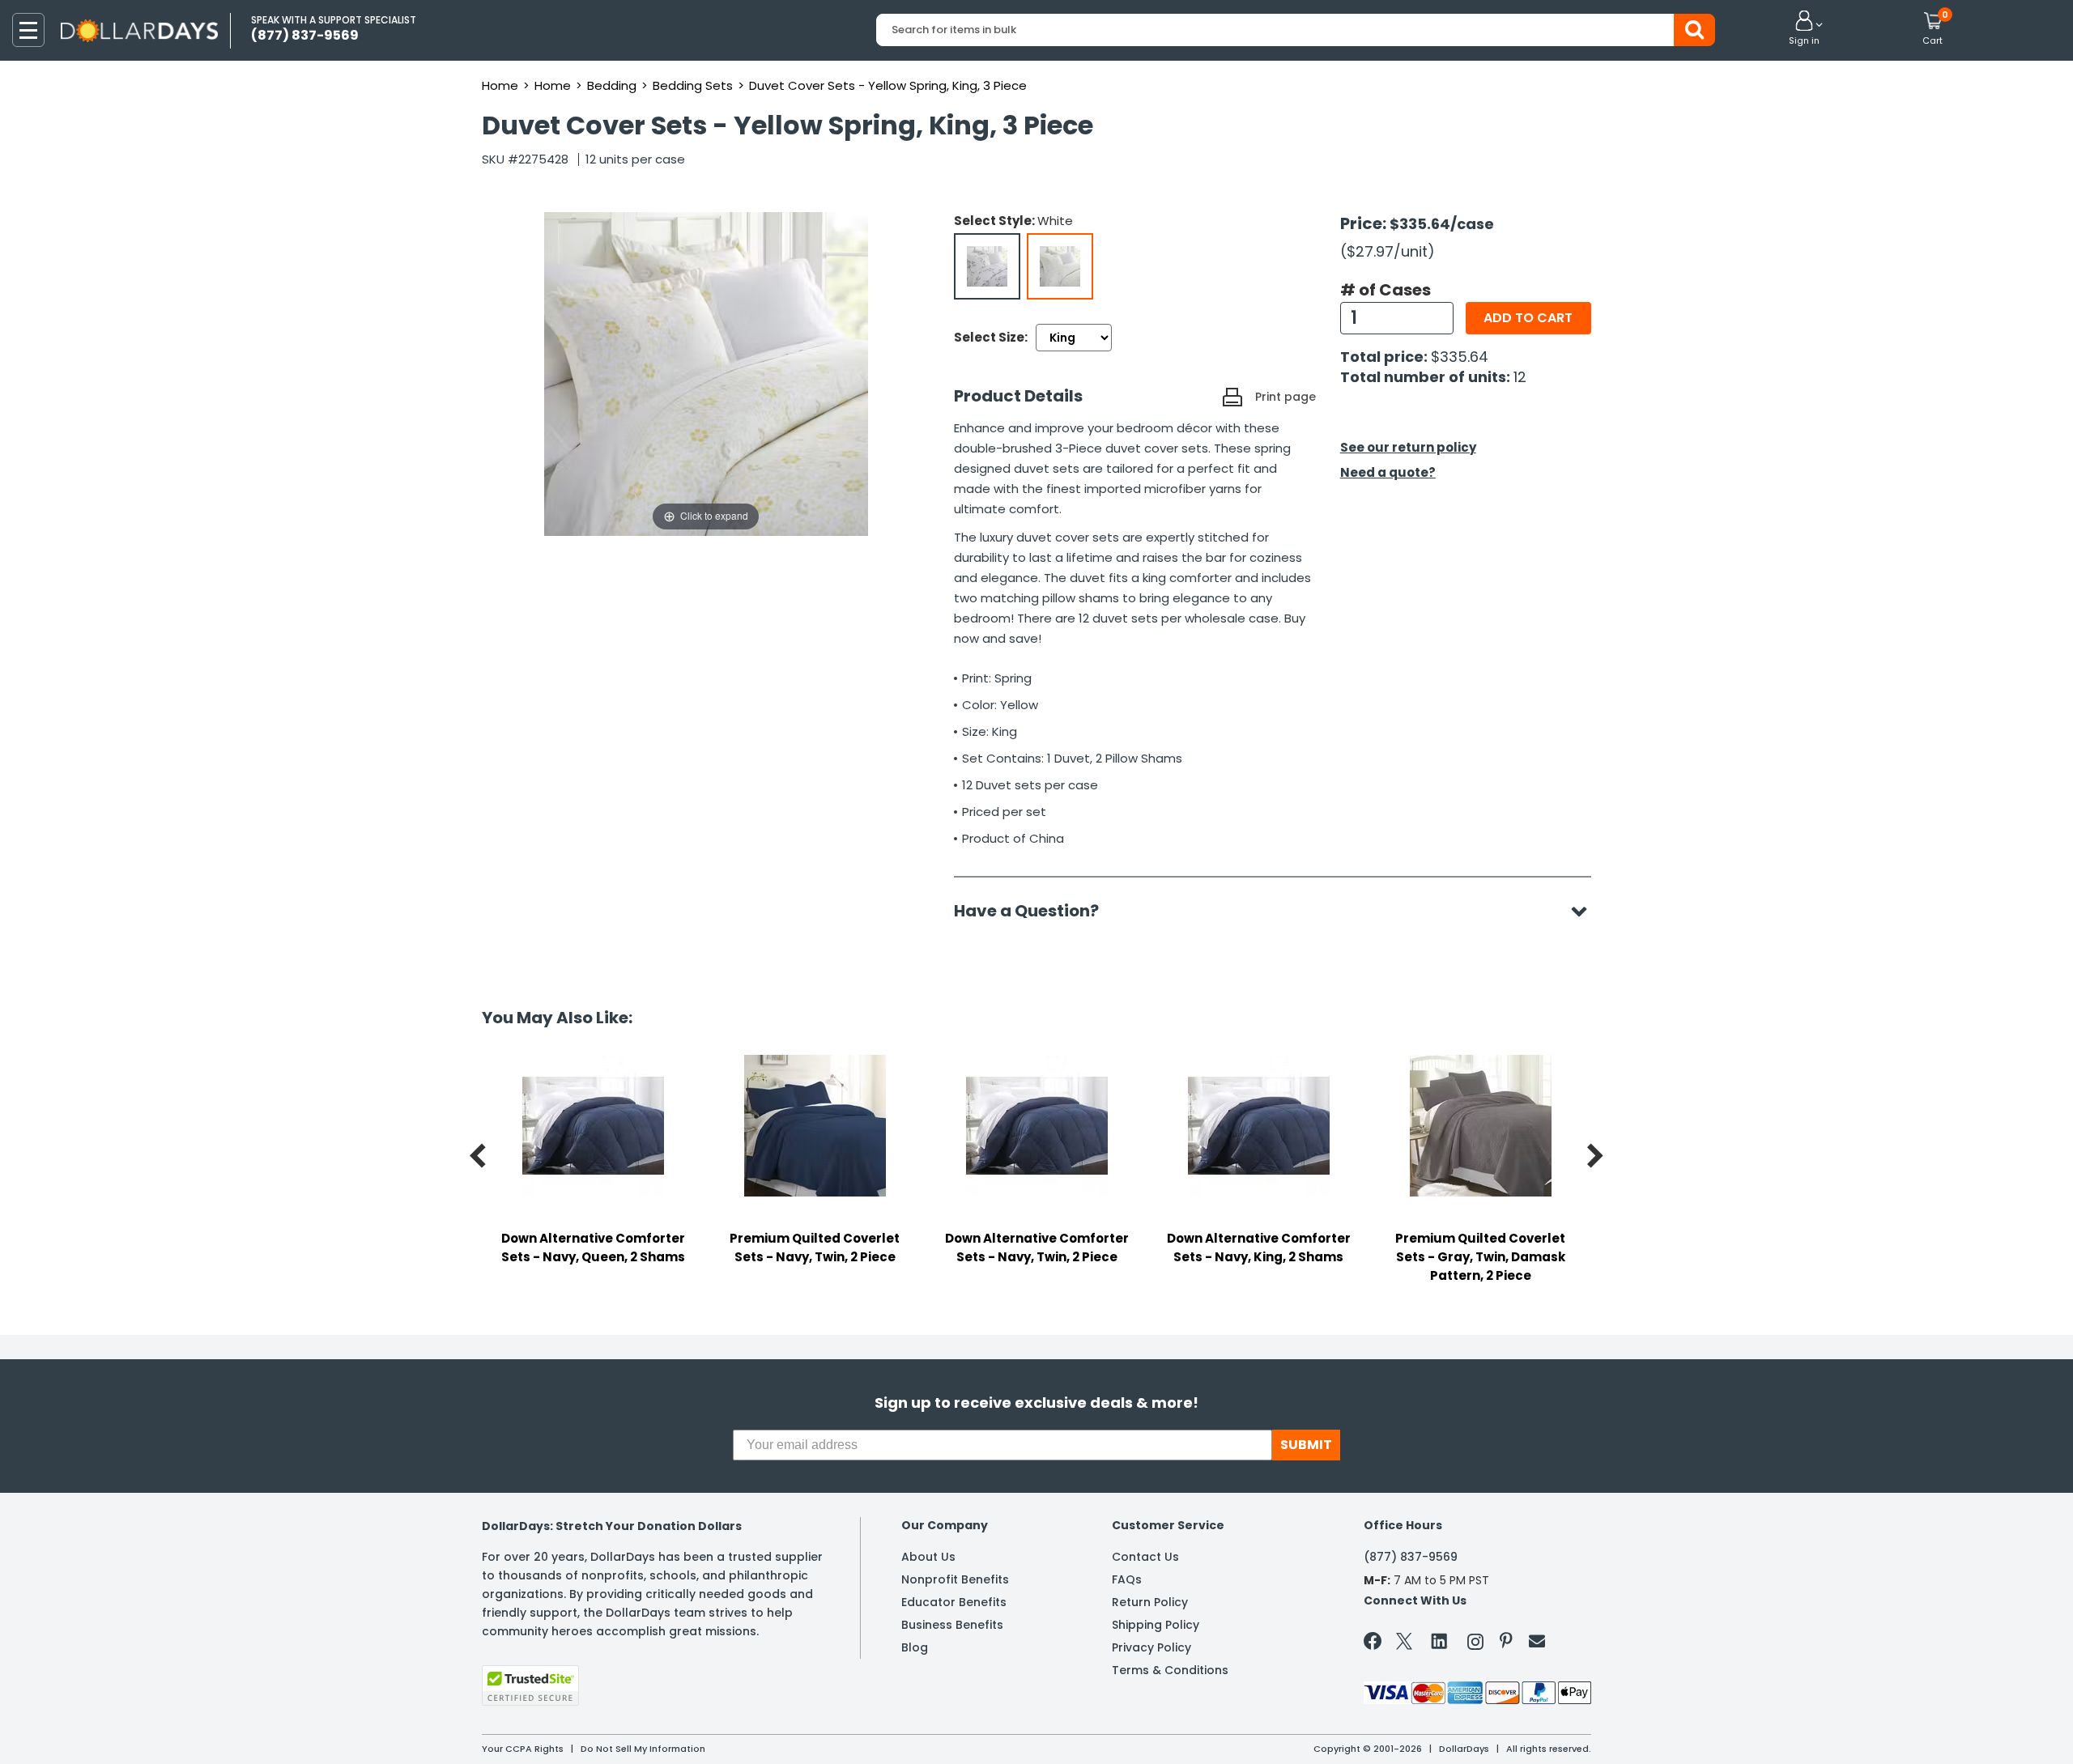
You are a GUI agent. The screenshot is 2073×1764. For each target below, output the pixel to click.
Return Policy (1150, 1602)
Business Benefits (952, 1625)
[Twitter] (1404, 1645)
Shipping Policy (1156, 1625)
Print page (1286, 397)
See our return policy (1408, 447)
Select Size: (991, 337)
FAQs (1127, 1579)
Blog (915, 1647)
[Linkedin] (1440, 1640)
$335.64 (1460, 357)
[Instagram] (1475, 1645)
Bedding (612, 85)
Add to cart (1528, 318)
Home (500, 85)
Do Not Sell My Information (643, 1749)
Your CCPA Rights (523, 1749)
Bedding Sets (693, 85)
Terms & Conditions (1170, 1670)
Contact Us (1145, 1557)
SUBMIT (1306, 1445)
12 (1520, 377)
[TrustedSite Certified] (530, 1685)
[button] (1804, 29)
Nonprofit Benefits (955, 1579)
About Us (928, 1557)
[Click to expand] (706, 373)
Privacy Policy (1151, 1647)
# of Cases (1386, 290)
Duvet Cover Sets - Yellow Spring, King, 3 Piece (888, 85)
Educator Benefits (954, 1602)
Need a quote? (1388, 472)
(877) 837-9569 (1411, 1557)
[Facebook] (1375, 1644)
